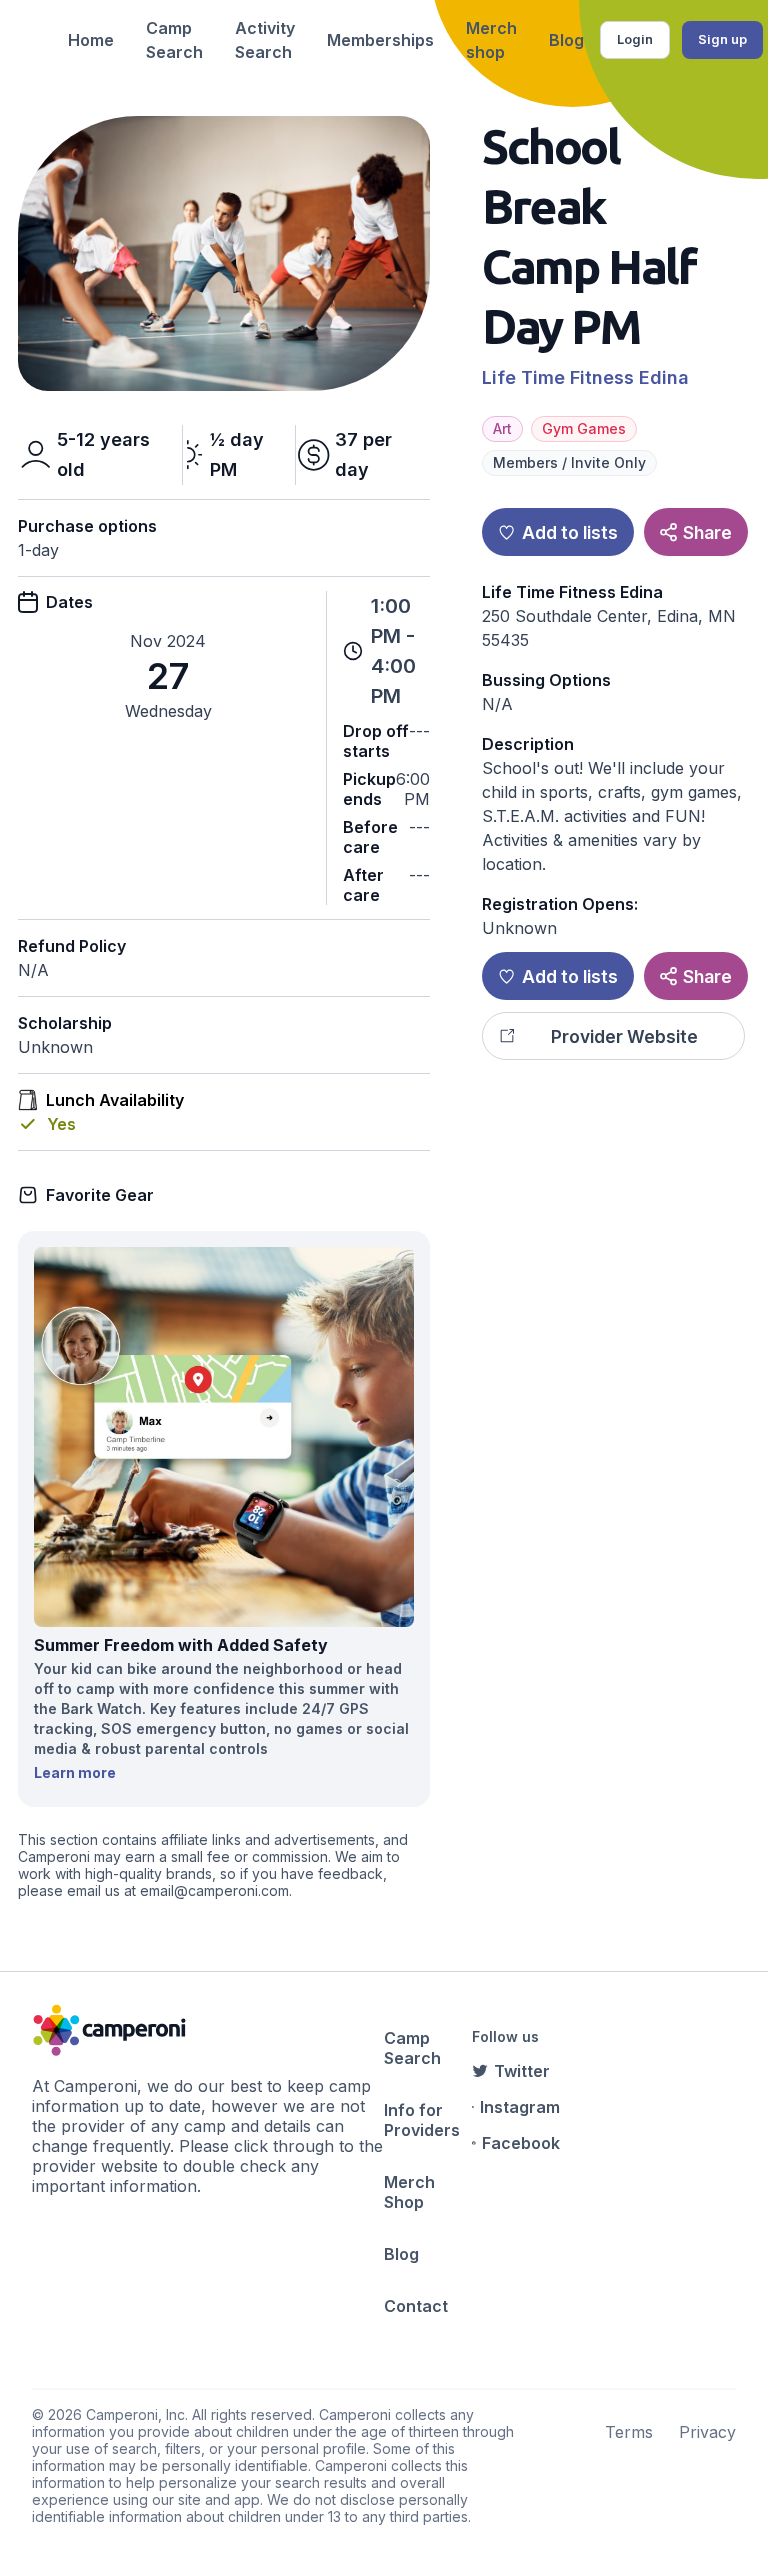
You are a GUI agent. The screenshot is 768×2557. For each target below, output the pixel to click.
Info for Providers (422, 2120)
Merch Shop (409, 2192)
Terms (629, 2432)
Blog (566, 40)
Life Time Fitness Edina (585, 377)
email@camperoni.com (214, 1890)
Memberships (380, 40)
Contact (416, 2306)
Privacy (707, 2432)
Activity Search (265, 40)
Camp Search (174, 40)
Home (91, 40)
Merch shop (491, 40)
